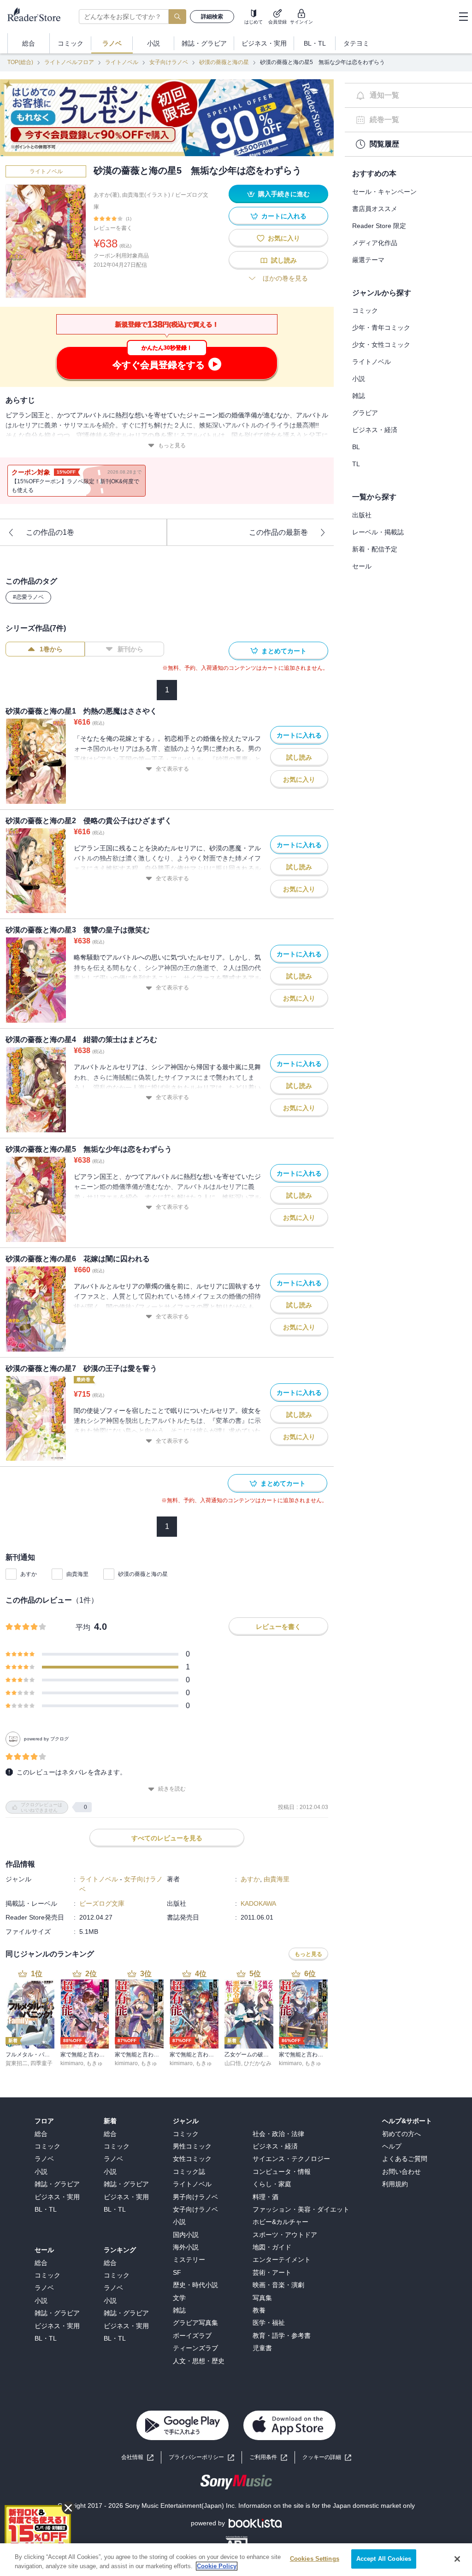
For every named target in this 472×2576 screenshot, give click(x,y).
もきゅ (94, 2063)
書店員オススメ (375, 209)
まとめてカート (284, 651)
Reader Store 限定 (379, 226)
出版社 (362, 515)
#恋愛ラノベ (28, 597)
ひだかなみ (258, 2063)
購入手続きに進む (284, 194)
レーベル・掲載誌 (378, 532)
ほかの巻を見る (285, 278)
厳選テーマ (368, 260)
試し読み (284, 260)
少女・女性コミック (381, 345)
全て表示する (172, 769)
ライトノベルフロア (69, 62)
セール (362, 566)
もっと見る (172, 445)
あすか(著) (106, 195)
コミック (365, 310)
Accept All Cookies (384, 2559)
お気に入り (284, 238)
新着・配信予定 (375, 549)
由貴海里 (77, 1574)
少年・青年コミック (381, 328)
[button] (327, 2457)
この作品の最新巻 (278, 532)
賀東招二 (17, 2063)
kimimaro (72, 2063)
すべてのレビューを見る (167, 1838)
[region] (236, 2560)
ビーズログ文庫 (102, 1903)
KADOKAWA (258, 1903)
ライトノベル (122, 62)
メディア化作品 (375, 243)
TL (356, 464)
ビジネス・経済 (375, 430)
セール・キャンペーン (384, 192)
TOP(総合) (20, 62)
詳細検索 (212, 17)
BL (356, 447)
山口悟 (233, 2063)
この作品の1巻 (50, 532)
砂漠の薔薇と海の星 (224, 62)
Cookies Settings (315, 2559)
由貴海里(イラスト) (146, 195)
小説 (359, 379)
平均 (83, 1627)
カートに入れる (284, 216)
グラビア (365, 413)
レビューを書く (113, 228)
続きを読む (172, 1789)
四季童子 (41, 2063)
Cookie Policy (217, 2566)
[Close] (457, 2559)
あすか (29, 1574)
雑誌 (359, 396)
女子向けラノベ (169, 62)
